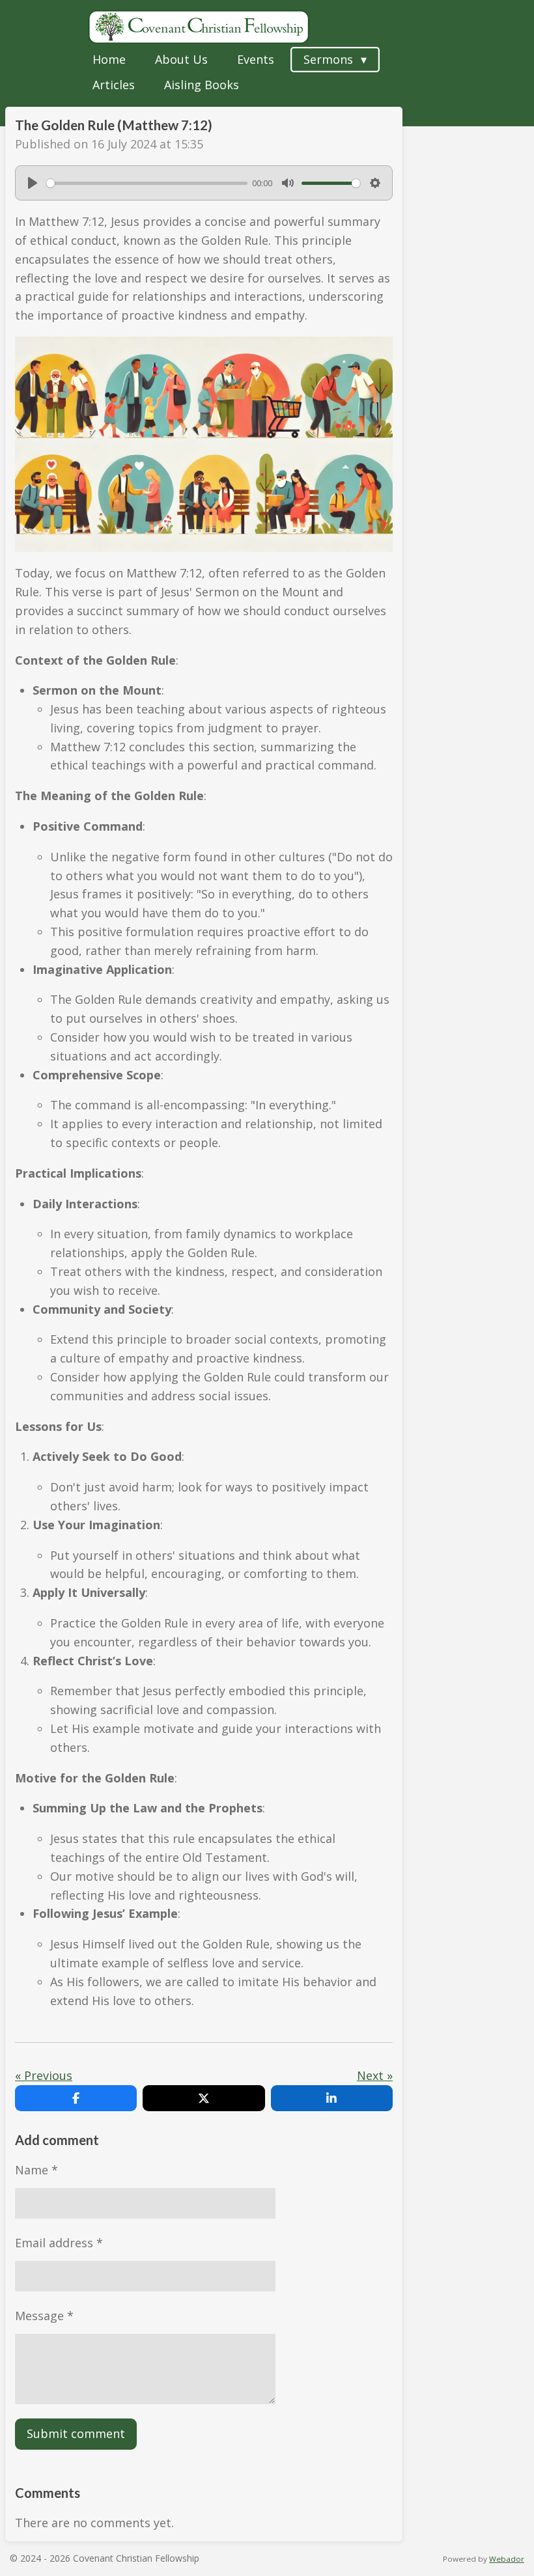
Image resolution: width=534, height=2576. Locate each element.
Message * (44, 2316)
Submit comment (76, 2433)
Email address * (59, 2243)
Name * (36, 2170)
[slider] (147, 183)
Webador (507, 2559)
